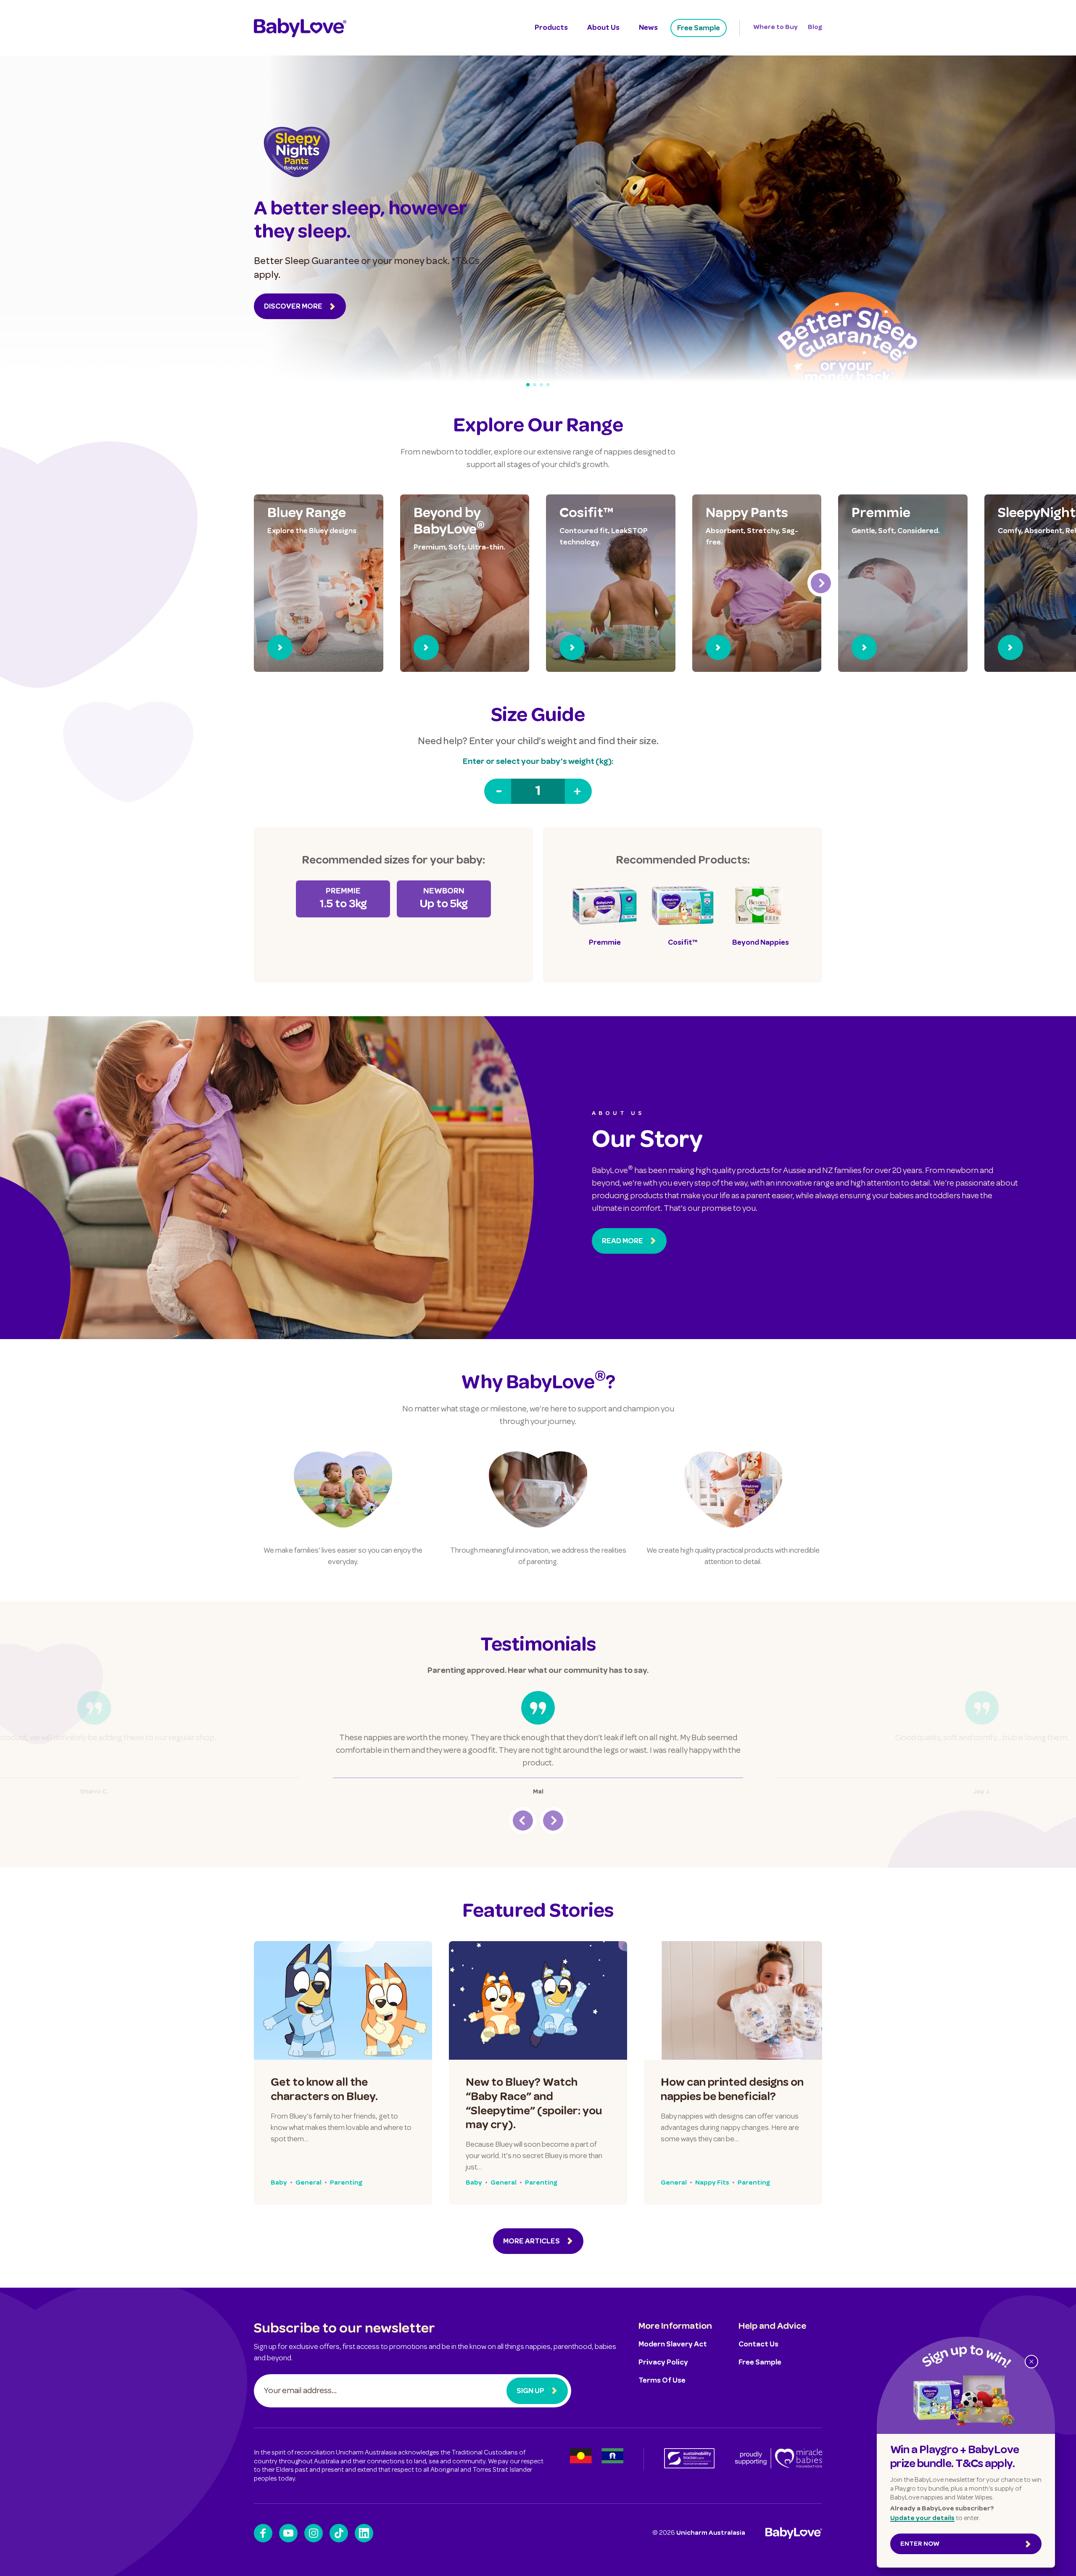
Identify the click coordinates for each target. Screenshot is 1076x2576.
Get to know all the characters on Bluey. (324, 2090)
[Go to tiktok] (339, 2533)
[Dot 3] (541, 385)
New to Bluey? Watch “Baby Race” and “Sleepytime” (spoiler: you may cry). (534, 2104)
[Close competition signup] (1031, 2362)
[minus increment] (498, 791)
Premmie (881, 514)
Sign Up (530, 2391)
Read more (622, 1242)
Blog (815, 28)
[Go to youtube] (288, 2533)
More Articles (531, 2242)
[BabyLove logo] (300, 28)
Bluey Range (307, 514)
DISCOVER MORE (293, 307)
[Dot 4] (548, 385)
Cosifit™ (586, 514)
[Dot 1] (528, 385)
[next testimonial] (553, 1820)
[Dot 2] (535, 385)
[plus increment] (578, 791)
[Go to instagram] (314, 2533)
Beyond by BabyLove (449, 522)
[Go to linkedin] (364, 2533)
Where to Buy (775, 28)
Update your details (922, 2519)
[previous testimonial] (523, 1820)
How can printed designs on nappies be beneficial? (732, 2090)
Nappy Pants (747, 514)
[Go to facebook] (263, 2533)
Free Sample (699, 29)
